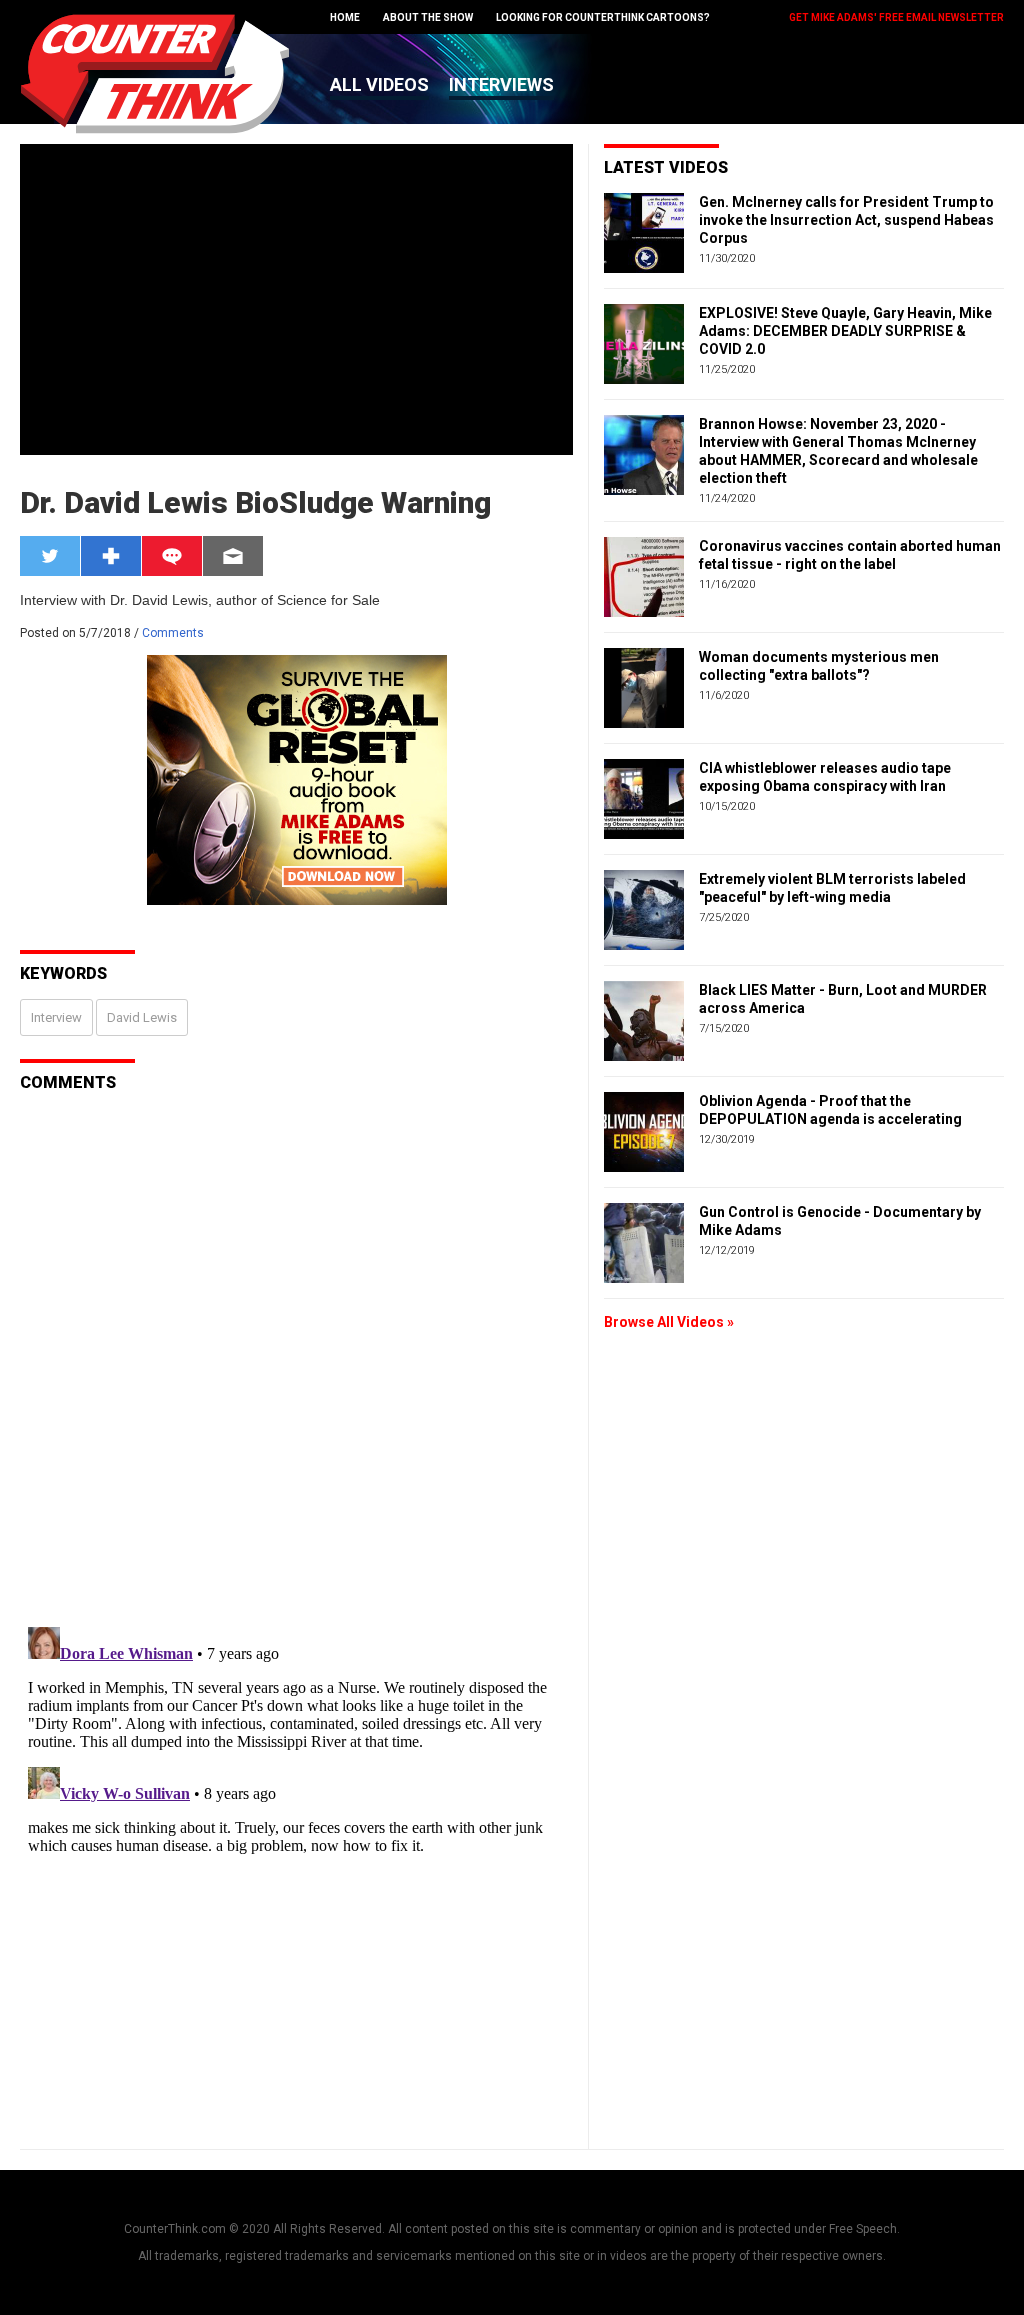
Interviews (501, 84)
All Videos (379, 84)
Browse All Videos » (669, 1322)
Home (345, 17)
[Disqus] (296, 1357)
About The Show (428, 17)
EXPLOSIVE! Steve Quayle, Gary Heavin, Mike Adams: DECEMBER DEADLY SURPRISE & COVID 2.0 (845, 331)
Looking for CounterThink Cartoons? (603, 17)
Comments (173, 633)
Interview (56, 1017)
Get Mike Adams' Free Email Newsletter (896, 17)
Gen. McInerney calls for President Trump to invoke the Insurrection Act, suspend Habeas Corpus (846, 220)
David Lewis (142, 1017)
